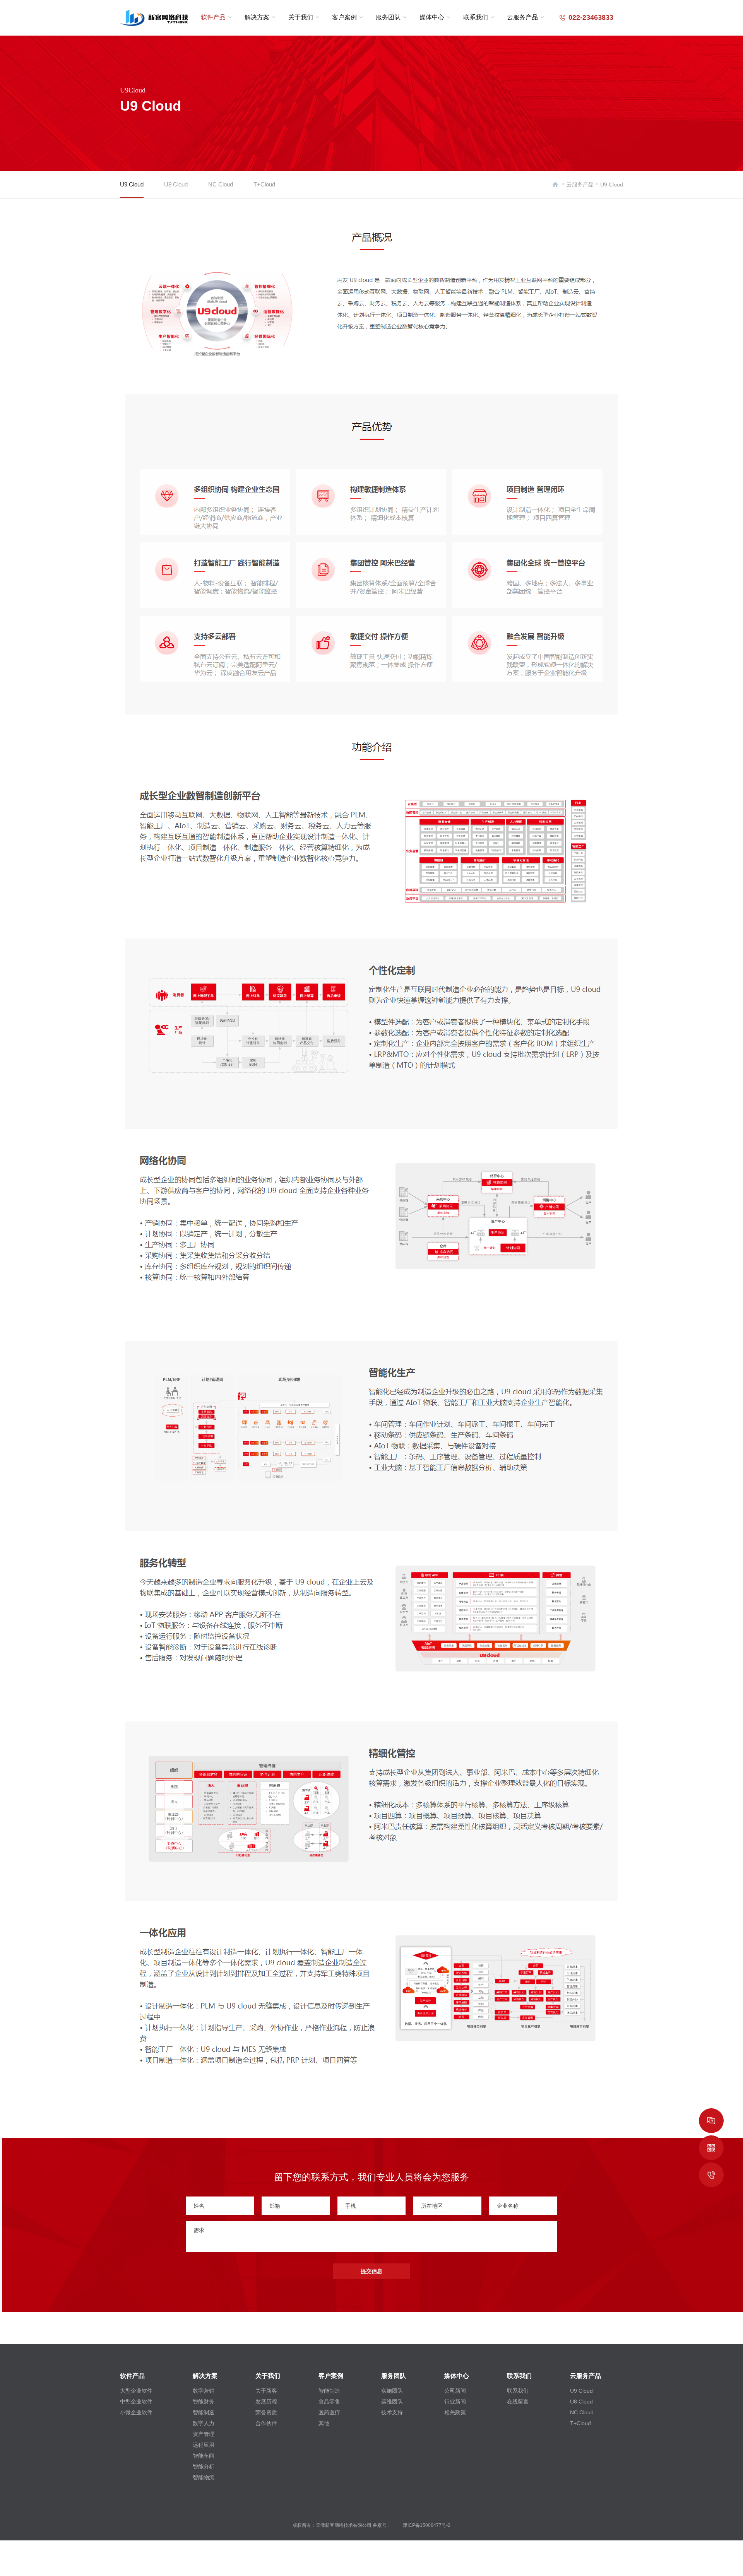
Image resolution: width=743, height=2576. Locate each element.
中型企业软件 (136, 2402)
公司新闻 (455, 2391)
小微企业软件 (136, 2412)
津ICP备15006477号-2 (427, 2525)
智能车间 (204, 2456)
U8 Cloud (176, 184)
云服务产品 (522, 17)
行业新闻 (455, 2402)
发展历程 (266, 2402)
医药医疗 (329, 2412)
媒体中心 (432, 17)
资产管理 (204, 2434)
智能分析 (204, 2467)
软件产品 (213, 17)
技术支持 (392, 2412)
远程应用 (204, 2445)
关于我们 (301, 17)
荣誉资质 (266, 2412)
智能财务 (204, 2402)
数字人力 (204, 2423)
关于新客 (266, 2391)
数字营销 (204, 2391)
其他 (324, 2423)
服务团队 (388, 17)
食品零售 (329, 2402)
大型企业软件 (136, 2391)
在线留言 (518, 2402)
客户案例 (344, 17)
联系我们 (476, 17)
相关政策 (455, 2412)
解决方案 (257, 17)
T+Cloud (264, 184)
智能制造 (204, 2412)
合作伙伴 (266, 2423)
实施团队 (392, 2391)
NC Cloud (221, 184)
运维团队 (392, 2402)
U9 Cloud (132, 184)
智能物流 (204, 2477)
